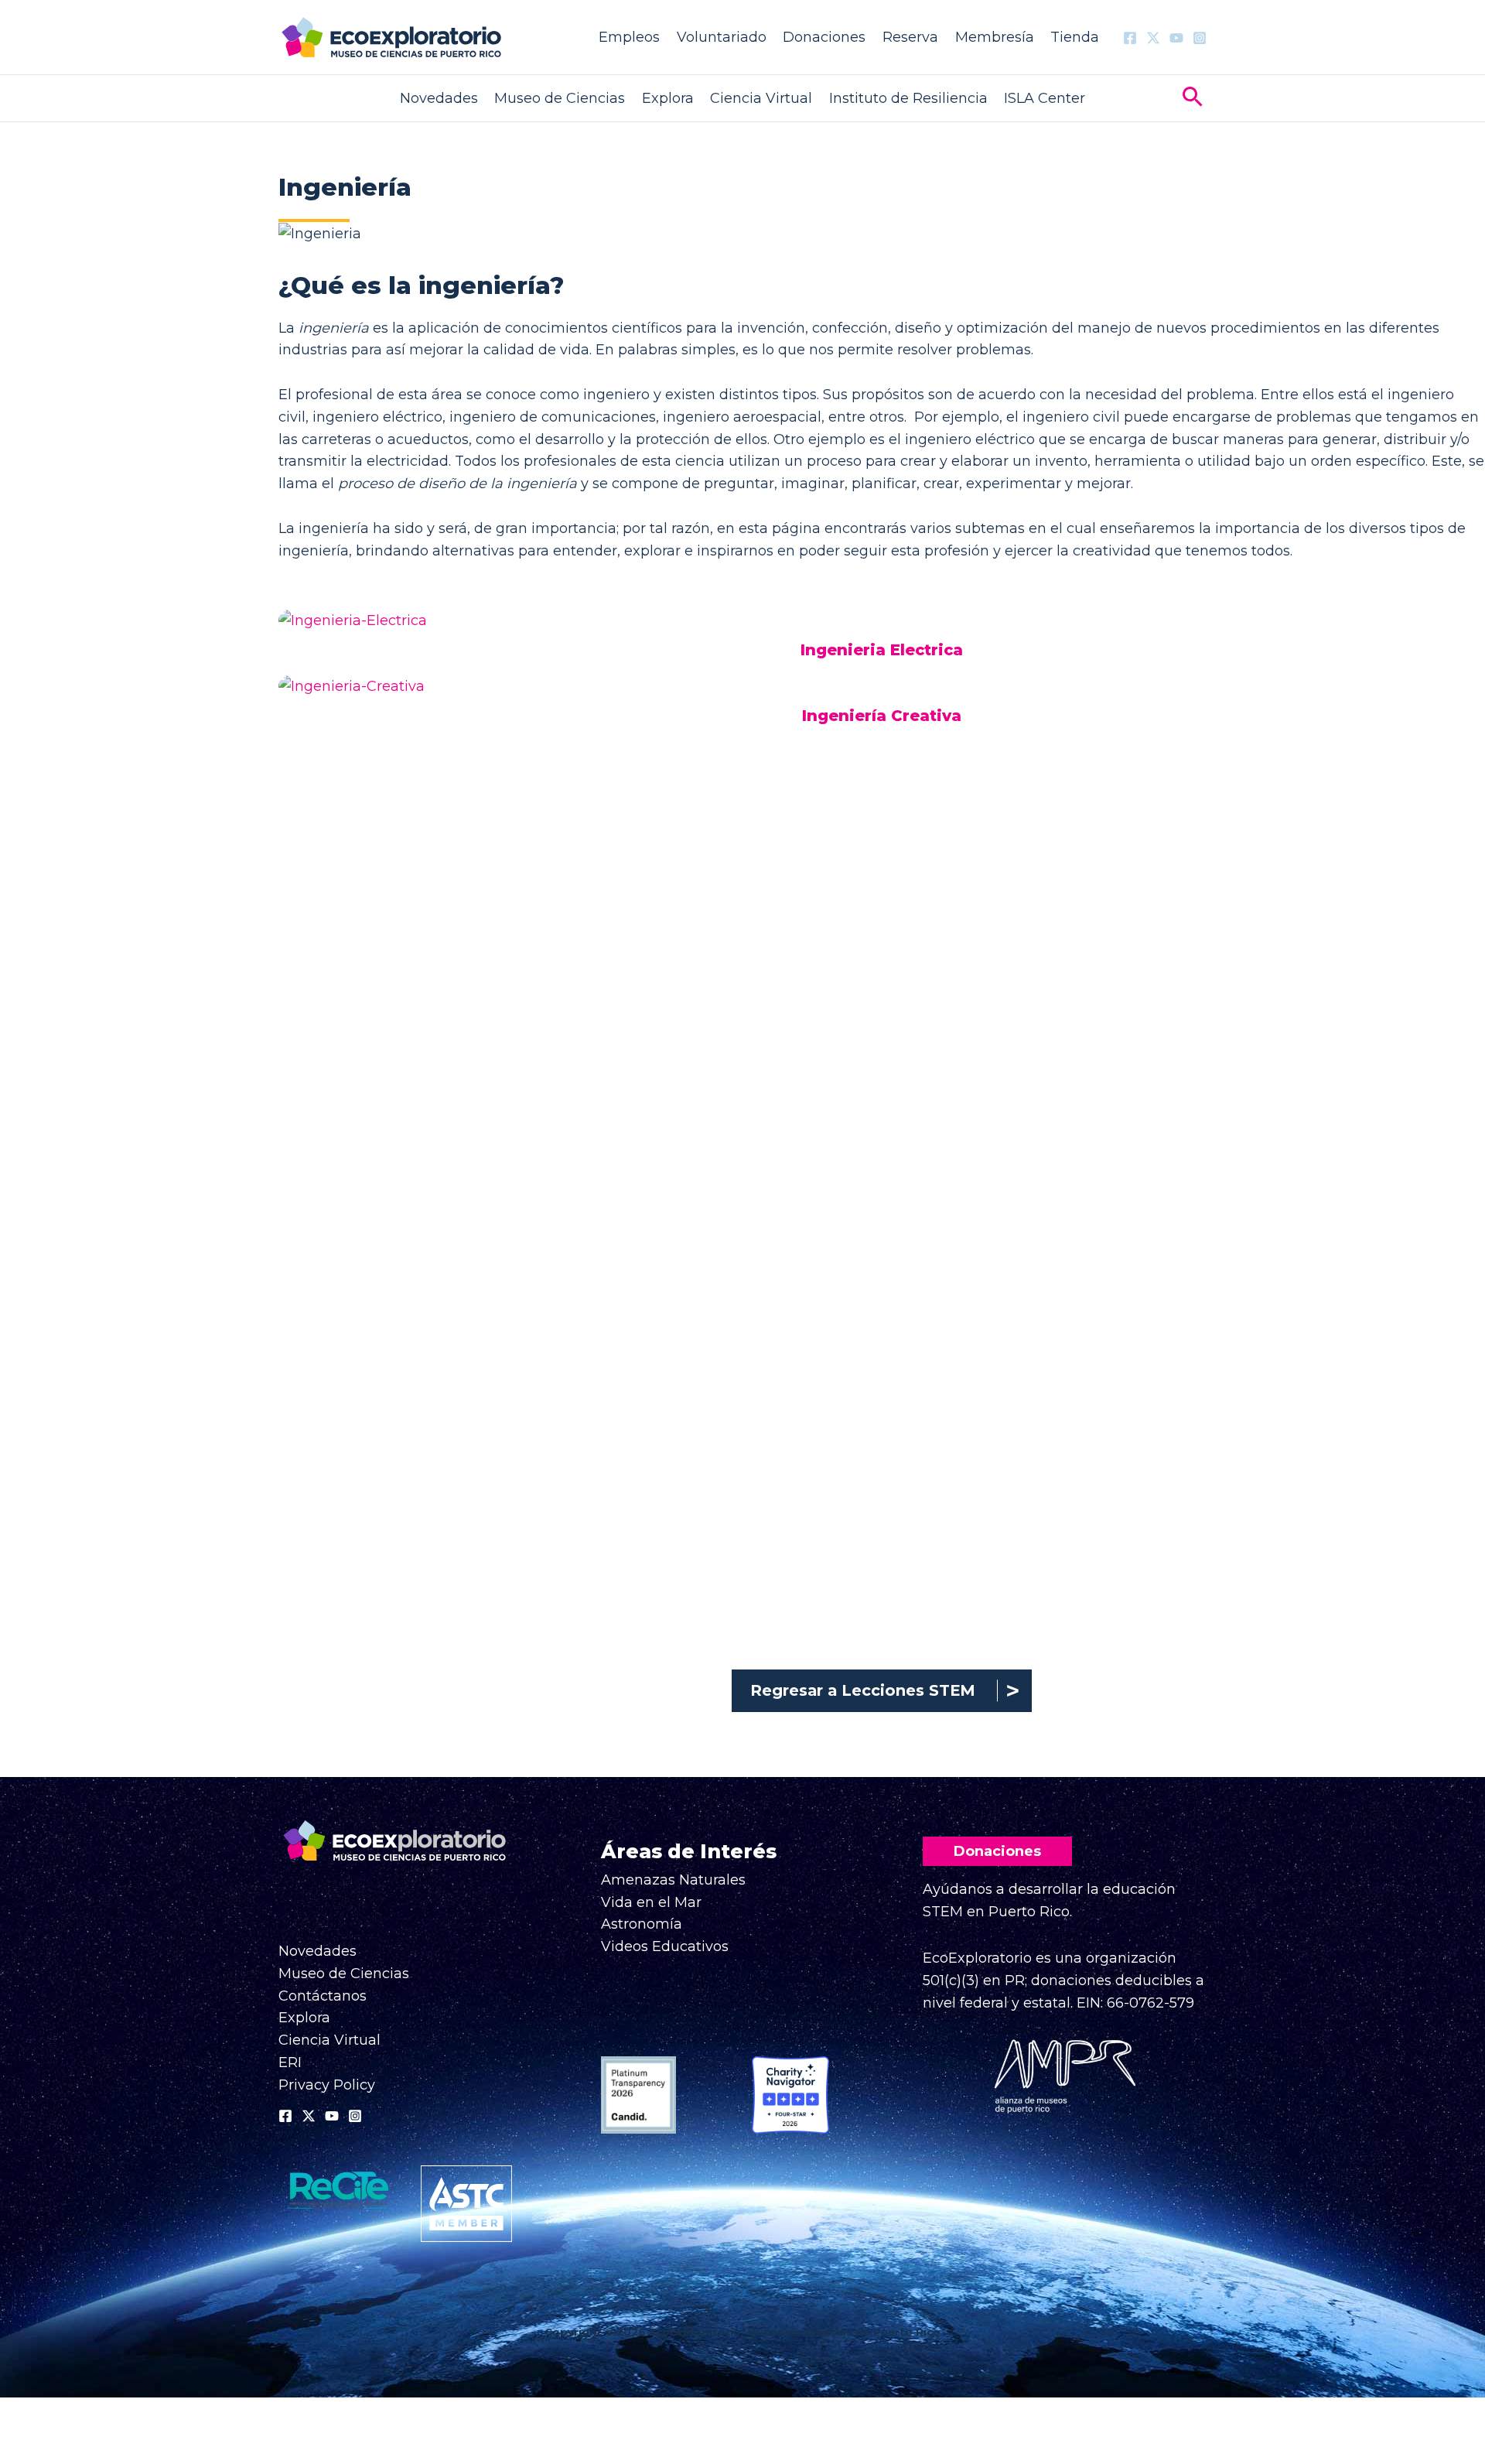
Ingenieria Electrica (882, 650)
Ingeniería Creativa (882, 716)
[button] (1193, 99)
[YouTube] (1176, 38)
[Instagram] (1200, 38)
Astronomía (642, 1924)
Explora (668, 98)
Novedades (439, 98)
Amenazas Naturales (673, 1880)
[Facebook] (1130, 38)
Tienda (1075, 37)
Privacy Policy (327, 2085)
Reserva (910, 37)
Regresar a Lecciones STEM (863, 1690)
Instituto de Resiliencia (908, 98)
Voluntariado (722, 37)
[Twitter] (1153, 38)
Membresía (995, 37)
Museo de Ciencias (560, 98)
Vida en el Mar (651, 1902)
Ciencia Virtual (761, 98)
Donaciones (824, 37)
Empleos (629, 37)
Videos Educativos (665, 1946)
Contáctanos (323, 1996)
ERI (290, 2062)
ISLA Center (1045, 98)
